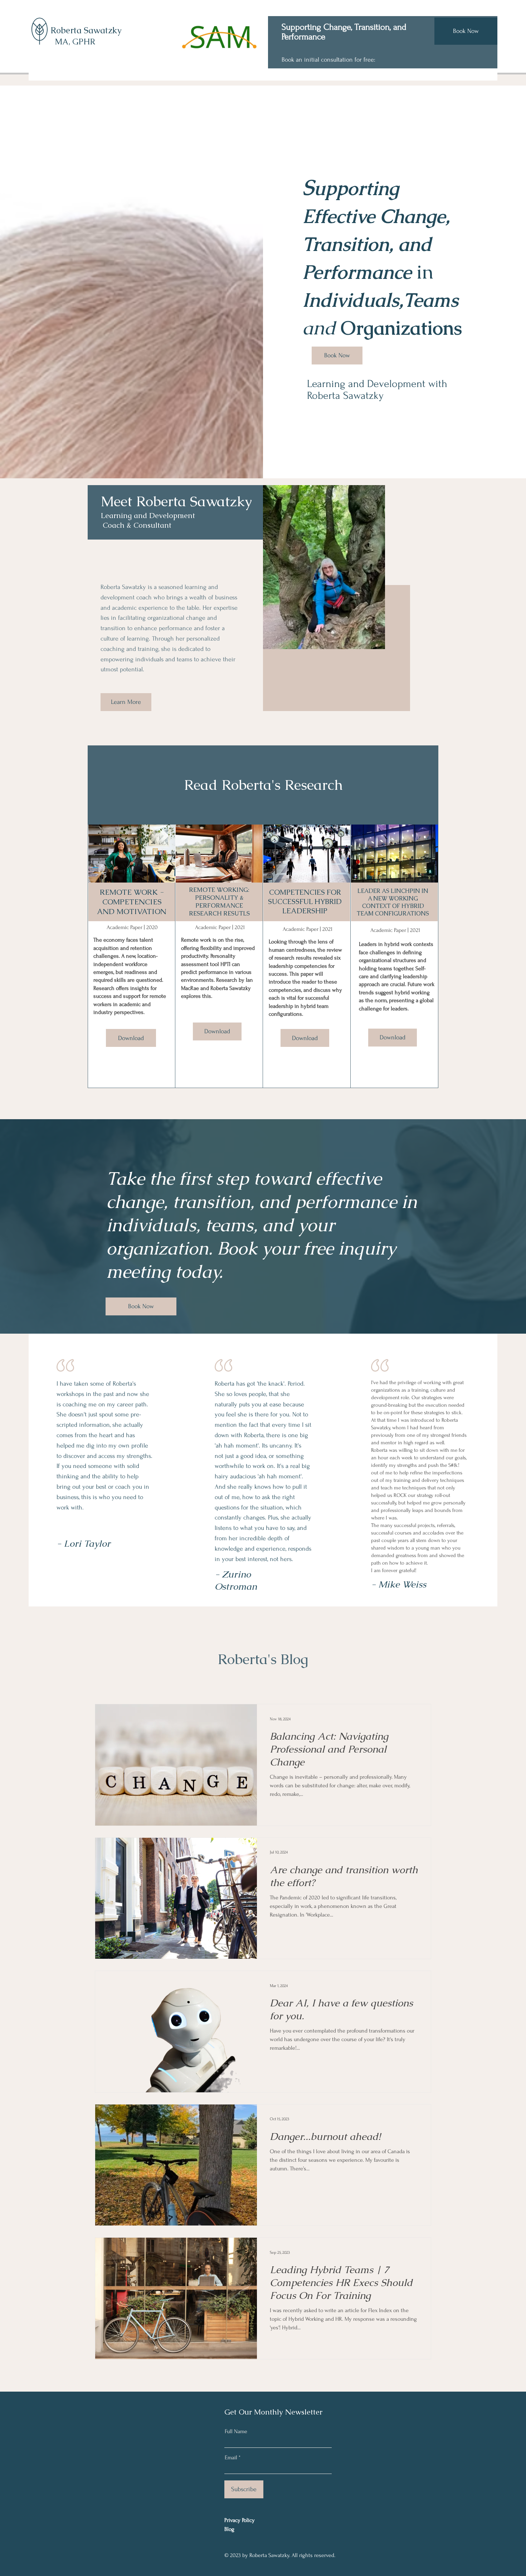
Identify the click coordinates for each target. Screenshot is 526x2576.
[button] (131, 1038)
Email (231, 2457)
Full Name (236, 2431)
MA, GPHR (75, 42)
